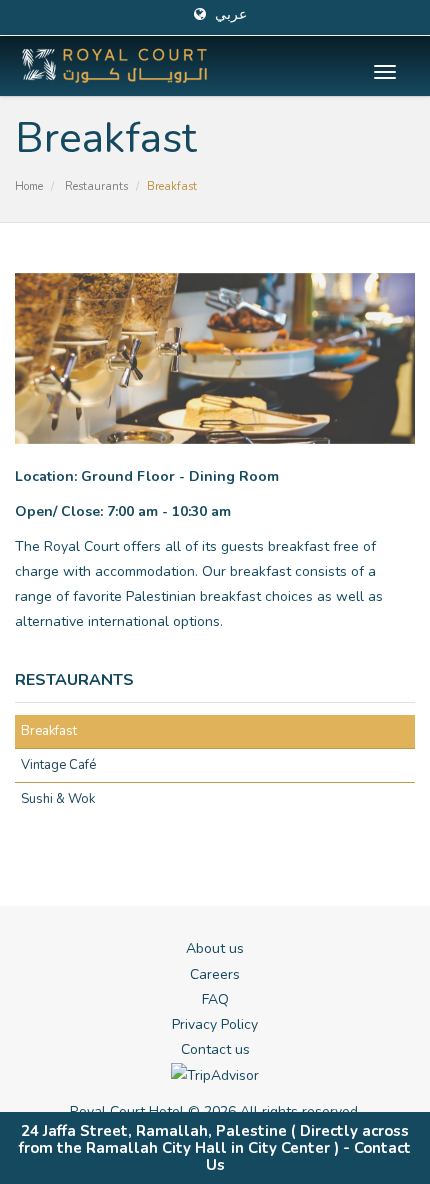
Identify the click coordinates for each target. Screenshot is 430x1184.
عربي (229, 14)
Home (29, 186)
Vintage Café (58, 765)
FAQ (215, 999)
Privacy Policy (215, 1024)
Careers (215, 974)
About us (215, 948)
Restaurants (96, 186)
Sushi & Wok (58, 799)
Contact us (215, 1049)
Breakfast (49, 731)
